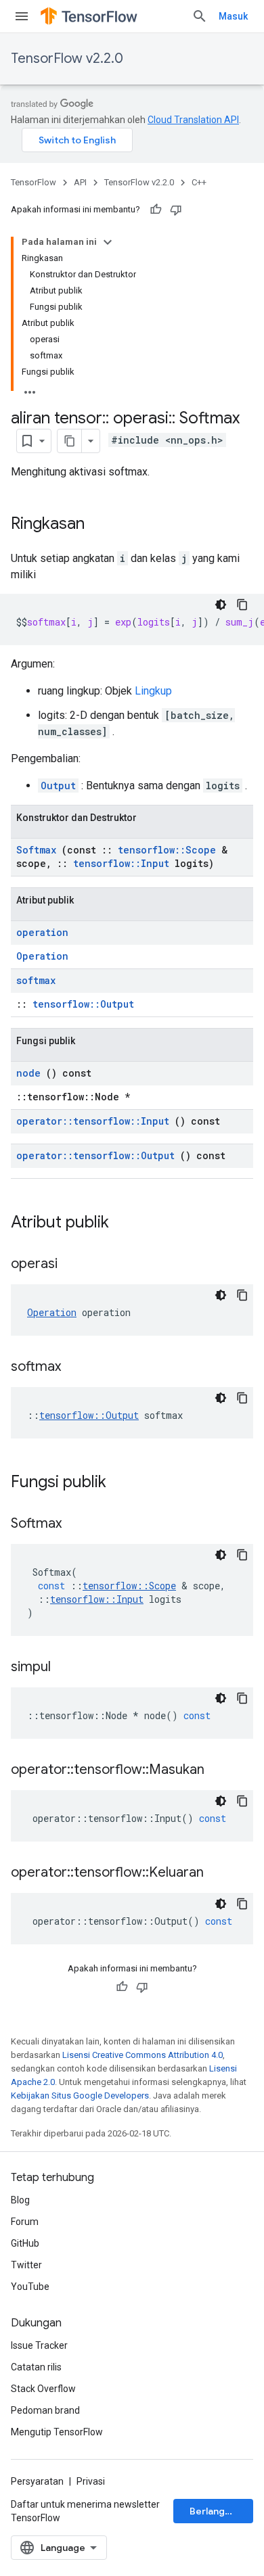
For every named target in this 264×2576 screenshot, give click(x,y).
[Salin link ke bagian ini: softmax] (78, 1367)
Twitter (26, 2265)
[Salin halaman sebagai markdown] (70, 441)
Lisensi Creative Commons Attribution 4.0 (142, 2055)
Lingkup (153, 691)
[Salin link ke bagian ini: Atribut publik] (127, 1223)
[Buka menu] (22, 16)
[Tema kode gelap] (221, 605)
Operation (42, 956)
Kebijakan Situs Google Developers (80, 2095)
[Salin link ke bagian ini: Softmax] (79, 1524)
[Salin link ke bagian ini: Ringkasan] (98, 525)
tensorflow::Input (121, 863)
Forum (25, 2222)
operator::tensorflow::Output (95, 1155)
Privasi (91, 2481)
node (28, 1073)
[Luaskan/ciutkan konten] (108, 242)
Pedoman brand (45, 2410)
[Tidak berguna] (176, 210)
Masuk (233, 16)
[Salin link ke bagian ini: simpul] (68, 1668)
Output (58, 786)
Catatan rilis (36, 2367)
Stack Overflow (43, 2389)
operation (42, 932)
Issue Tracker (39, 2345)
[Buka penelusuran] (200, 16)
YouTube (30, 2287)
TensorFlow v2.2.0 (67, 58)
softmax (36, 980)
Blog (20, 2200)
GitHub (25, 2243)
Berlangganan (221, 2511)
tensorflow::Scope (167, 850)
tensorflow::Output (83, 1004)
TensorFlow (34, 182)
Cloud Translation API (193, 120)
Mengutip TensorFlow (57, 2432)
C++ (199, 182)
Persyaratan (37, 2481)
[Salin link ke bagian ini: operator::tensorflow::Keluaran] (221, 1873)
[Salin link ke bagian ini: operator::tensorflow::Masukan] (221, 1771)
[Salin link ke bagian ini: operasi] (74, 1265)
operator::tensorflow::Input (93, 1121)
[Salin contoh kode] (242, 605)
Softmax (36, 850)
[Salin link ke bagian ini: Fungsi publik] (124, 1483)
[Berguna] (156, 210)
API (80, 182)
